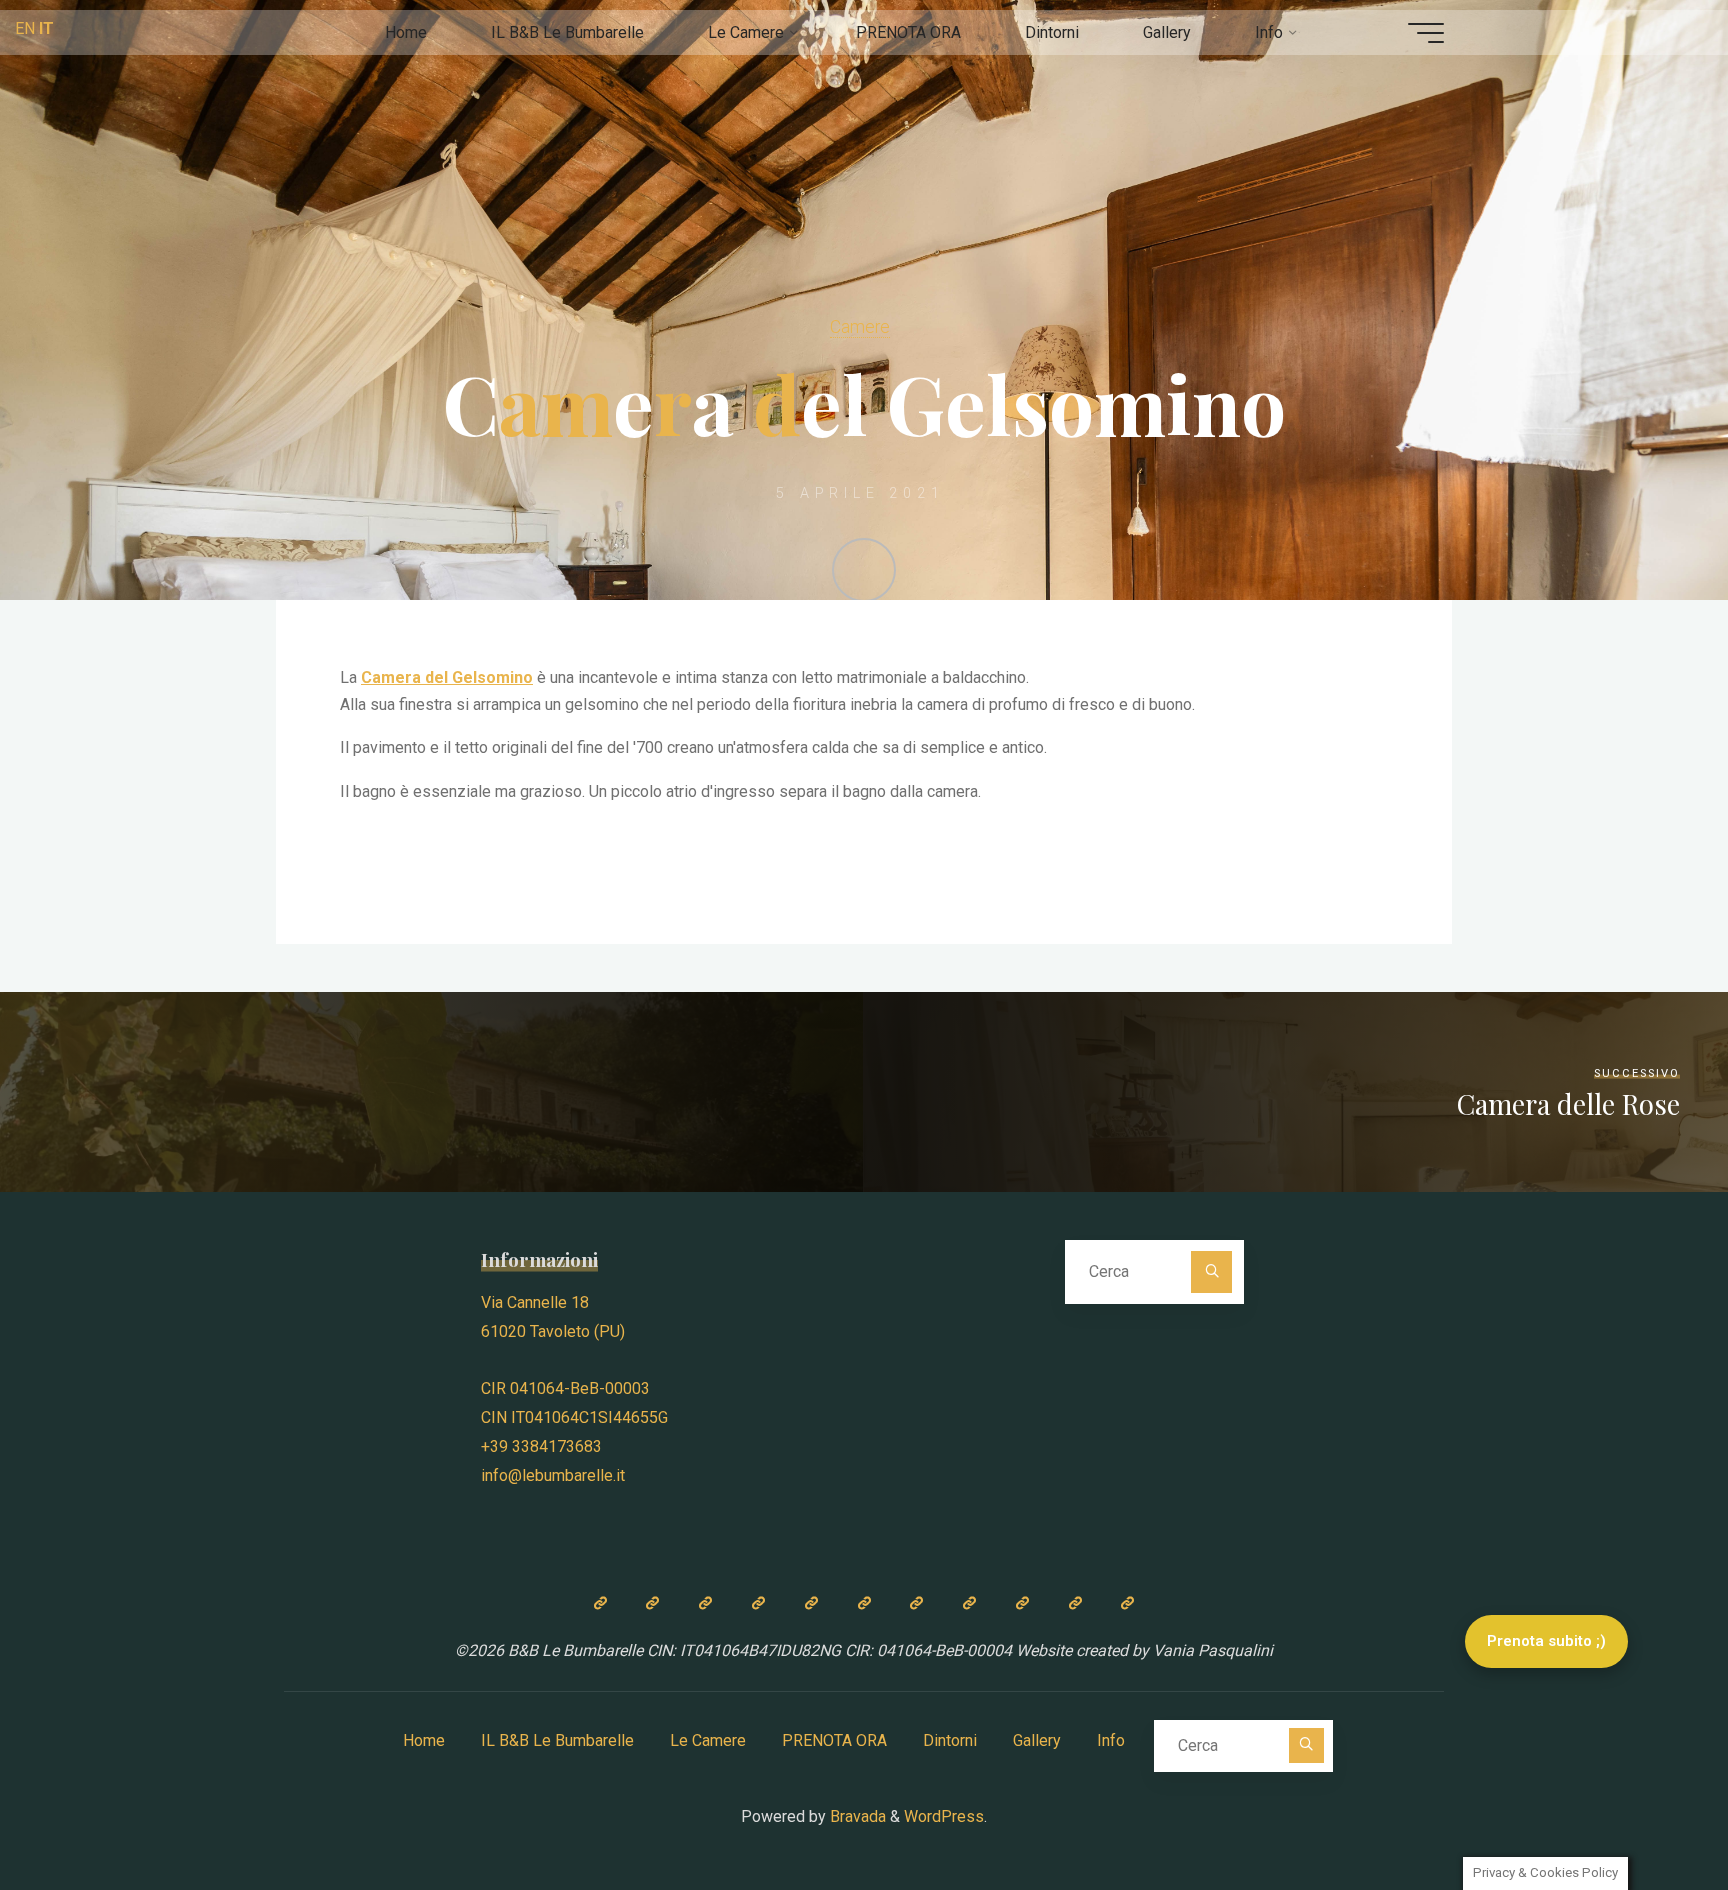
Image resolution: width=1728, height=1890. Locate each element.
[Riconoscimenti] (1128, 1603)
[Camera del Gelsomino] (864, 1603)
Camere (860, 327)
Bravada (856, 1816)
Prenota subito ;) (1546, 1641)
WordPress (944, 1816)
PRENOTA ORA (834, 1740)
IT (46, 28)
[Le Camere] (706, 1603)
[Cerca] (1212, 1272)
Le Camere (708, 1740)
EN (25, 28)
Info (1111, 1740)
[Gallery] (1022, 1603)
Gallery (1037, 1740)
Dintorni (950, 1740)
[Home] (600, 1603)
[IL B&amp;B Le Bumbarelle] (653, 1603)
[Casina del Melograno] (758, 1603)
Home (424, 1740)
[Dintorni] (970, 1603)
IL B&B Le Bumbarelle (557, 1740)
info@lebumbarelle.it (553, 1475)
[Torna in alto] (1650, 1812)
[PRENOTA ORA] (917, 1603)
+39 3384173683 (541, 1446)
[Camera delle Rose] (811, 1603)
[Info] (1075, 1603)
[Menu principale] (1426, 33)
